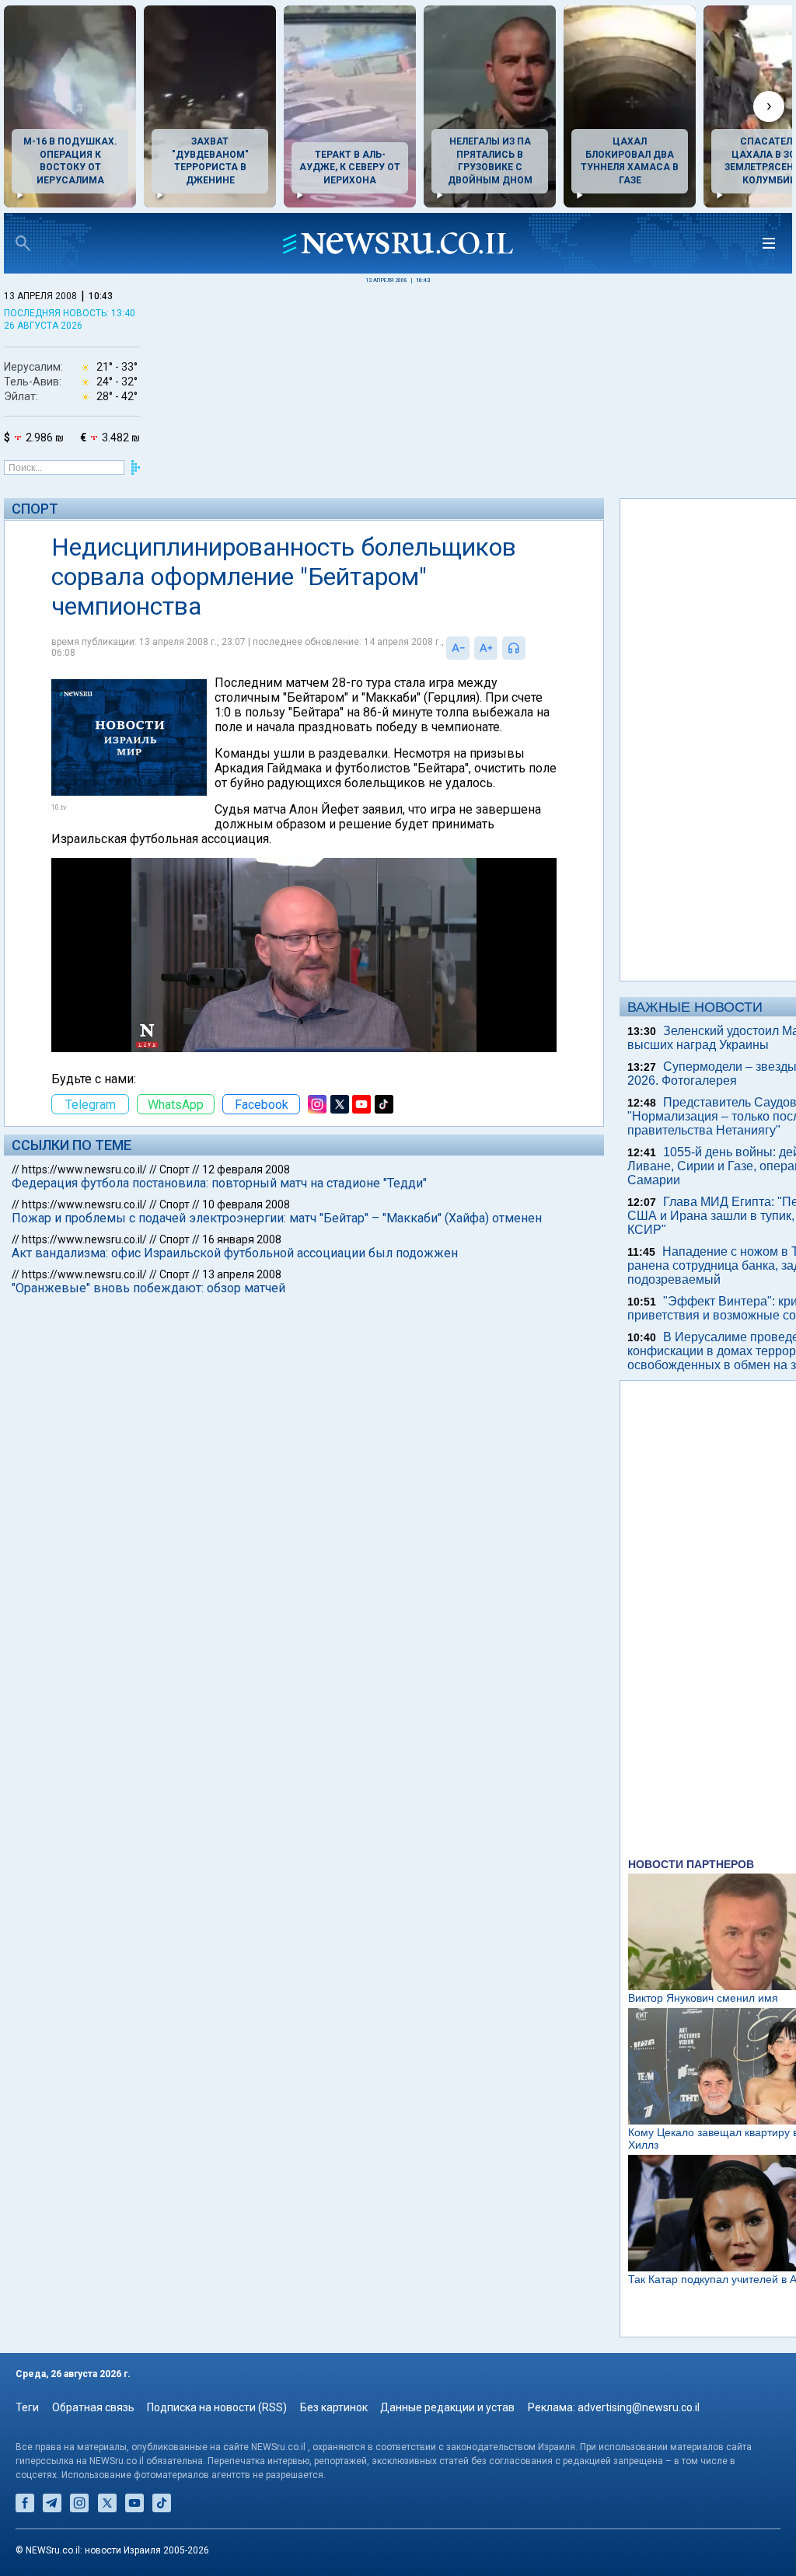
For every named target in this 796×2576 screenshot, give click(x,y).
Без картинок (334, 2407)
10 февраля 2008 (246, 1204)
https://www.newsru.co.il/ (84, 1169)
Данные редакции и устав (447, 2407)
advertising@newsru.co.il (639, 2407)
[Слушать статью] (529, 648)
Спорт (35, 509)
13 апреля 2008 (242, 1274)
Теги (27, 2407)
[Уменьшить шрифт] (458, 648)
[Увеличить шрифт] (486, 648)
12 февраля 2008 (246, 1169)
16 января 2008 (242, 1239)
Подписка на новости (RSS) (217, 2407)
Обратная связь (93, 2407)
